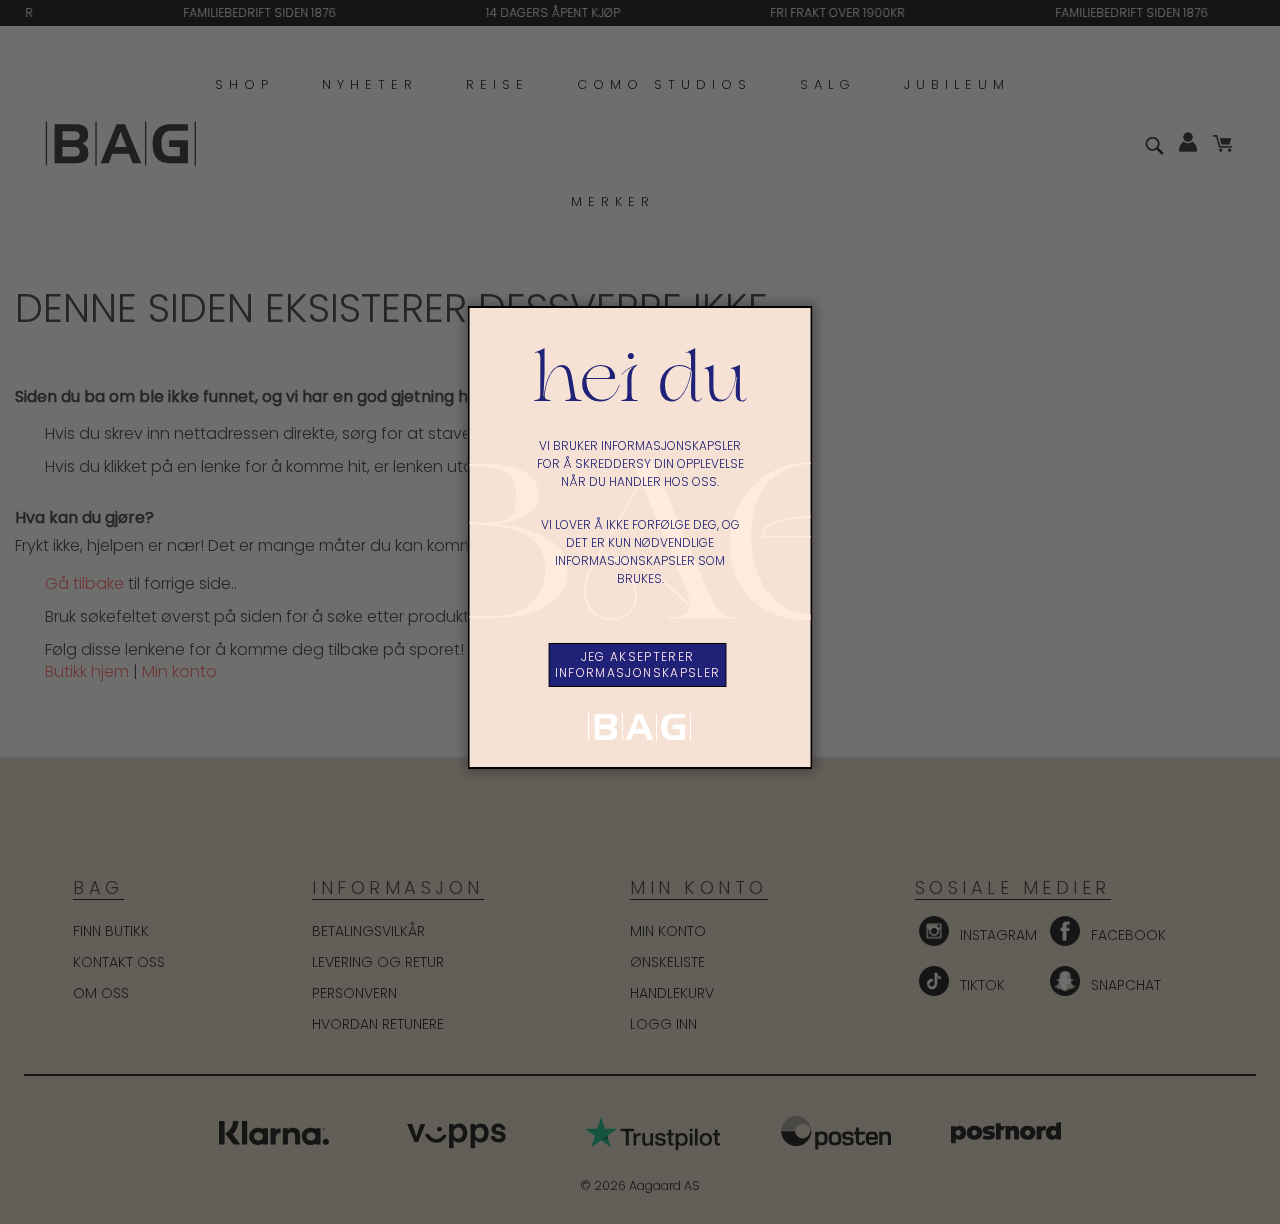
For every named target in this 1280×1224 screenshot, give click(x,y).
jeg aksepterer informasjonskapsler (638, 664)
